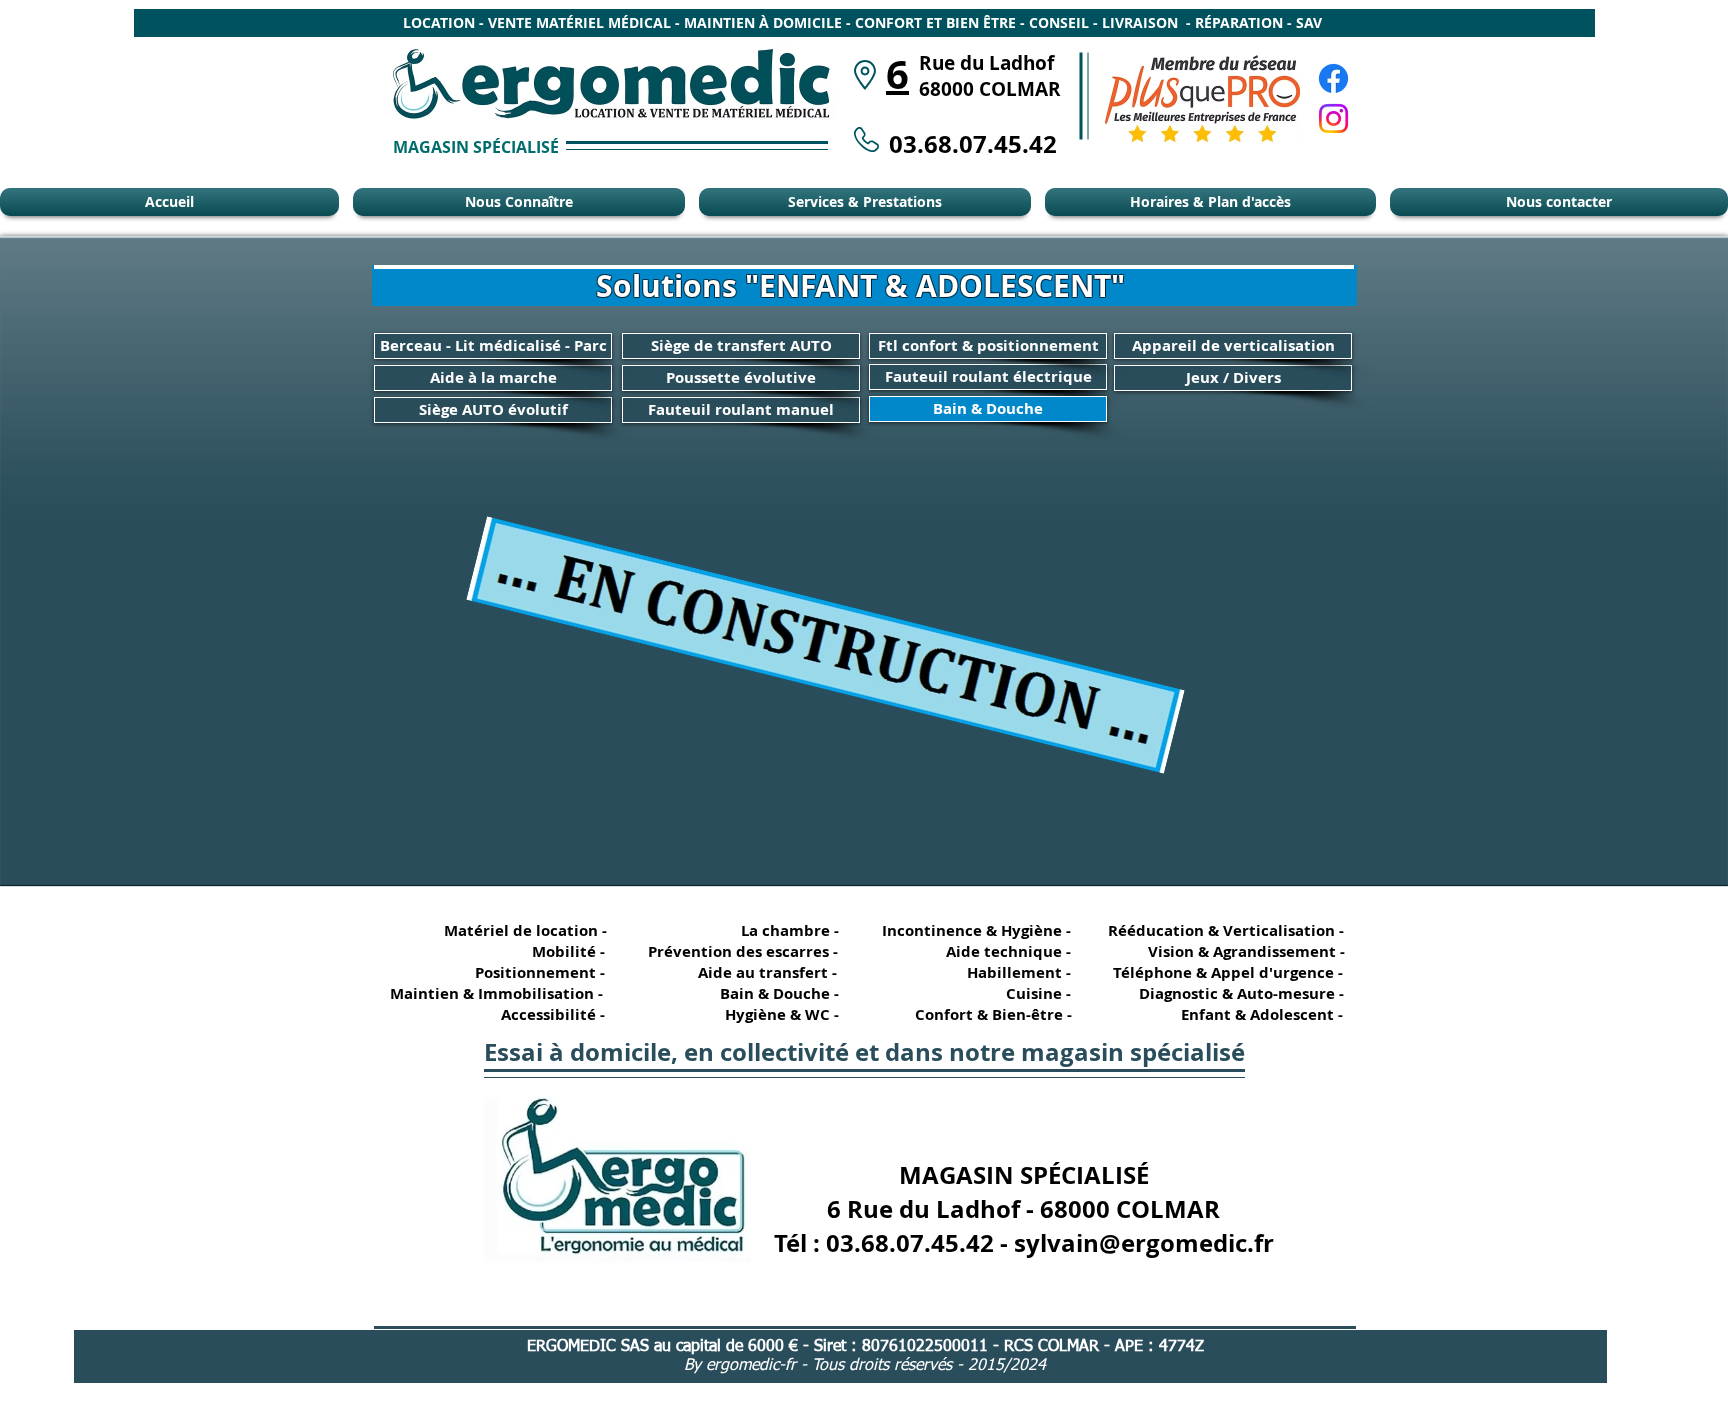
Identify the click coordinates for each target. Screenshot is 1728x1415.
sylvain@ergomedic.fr (1144, 1243)
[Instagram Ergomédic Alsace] (1333, 118)
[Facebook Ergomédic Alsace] (1333, 78)
